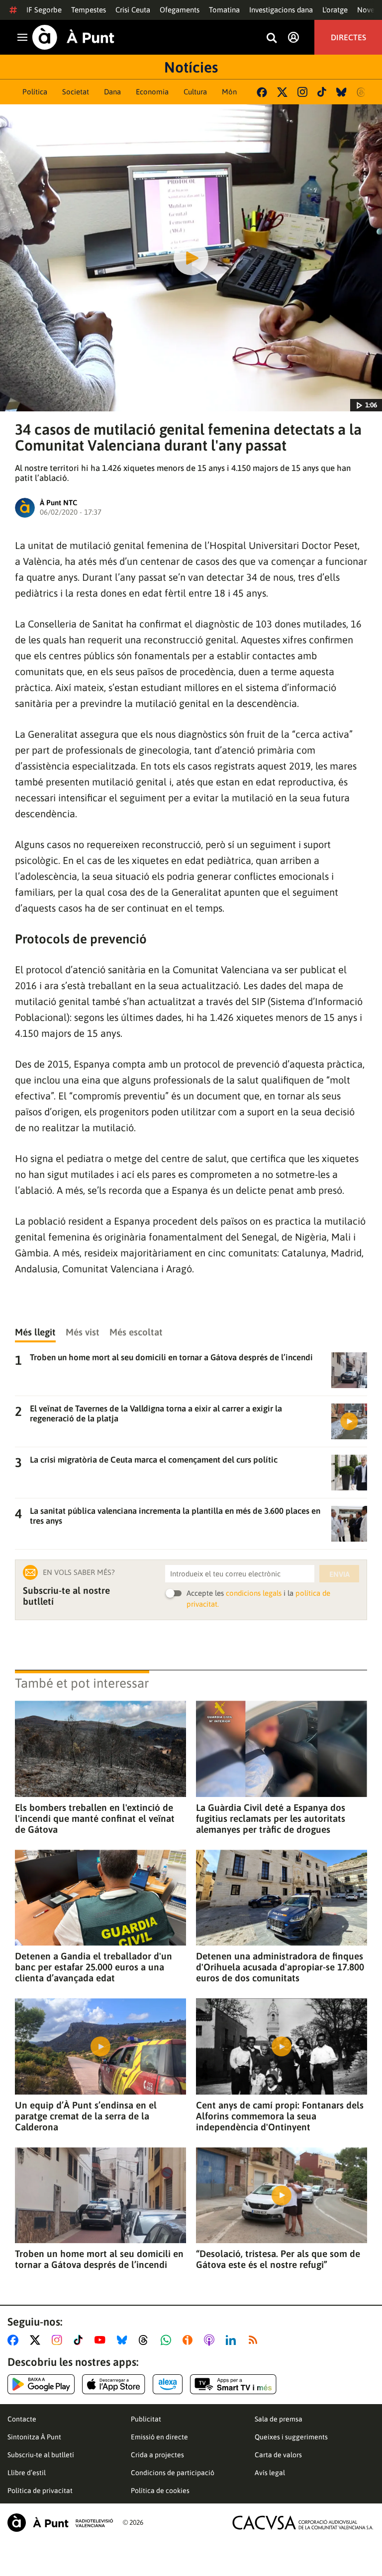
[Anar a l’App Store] (114, 2384)
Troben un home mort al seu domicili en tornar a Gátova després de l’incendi (99, 2259)
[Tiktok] (322, 92)
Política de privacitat (40, 2491)
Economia (152, 92)
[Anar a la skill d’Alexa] (168, 2384)
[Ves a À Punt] (73, 37)
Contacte (22, 2419)
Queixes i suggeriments (291, 2437)
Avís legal (270, 2473)
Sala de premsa (279, 2419)
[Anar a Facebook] (15, 2340)
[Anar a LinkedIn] (233, 2340)
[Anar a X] (37, 2340)
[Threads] (362, 92)
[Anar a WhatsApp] (168, 2340)
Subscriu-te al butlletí (41, 2455)
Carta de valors (278, 2455)
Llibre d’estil (27, 2473)
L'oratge (335, 10)
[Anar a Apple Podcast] (211, 2340)
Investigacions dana (281, 10)
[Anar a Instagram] (59, 2340)
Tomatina (224, 10)
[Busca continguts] (272, 39)
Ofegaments (180, 10)
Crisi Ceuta (133, 10)
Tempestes (89, 10)
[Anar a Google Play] (41, 2384)
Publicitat (146, 2419)
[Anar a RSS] (255, 2340)
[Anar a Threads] (146, 2340)
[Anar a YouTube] (102, 2340)
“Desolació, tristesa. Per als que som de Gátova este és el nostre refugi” (278, 2259)
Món (229, 92)
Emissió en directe (159, 2437)
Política (35, 92)
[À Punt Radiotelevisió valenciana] (60, 2523)
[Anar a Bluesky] (124, 2340)
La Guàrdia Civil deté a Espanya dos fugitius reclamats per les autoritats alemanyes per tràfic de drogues (271, 1818)
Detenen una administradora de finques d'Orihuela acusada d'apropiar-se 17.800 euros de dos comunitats (280, 1967)
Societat (76, 92)
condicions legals (254, 1593)
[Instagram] (302, 92)
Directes (348, 37)
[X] (282, 92)
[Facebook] (262, 92)
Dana (112, 92)
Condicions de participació (173, 2473)
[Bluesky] (341, 92)
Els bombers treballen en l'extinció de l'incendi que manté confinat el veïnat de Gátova (95, 1818)
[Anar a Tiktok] (80, 2340)
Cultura (195, 92)
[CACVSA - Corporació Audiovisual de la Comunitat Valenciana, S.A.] (303, 2523)
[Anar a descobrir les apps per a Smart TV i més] (233, 2384)
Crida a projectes (157, 2455)
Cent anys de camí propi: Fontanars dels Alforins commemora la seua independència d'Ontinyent (280, 2116)
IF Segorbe (44, 10)
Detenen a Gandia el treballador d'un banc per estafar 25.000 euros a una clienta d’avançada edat (94, 1967)
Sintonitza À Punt (34, 2437)
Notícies (191, 67)
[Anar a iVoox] (190, 2340)
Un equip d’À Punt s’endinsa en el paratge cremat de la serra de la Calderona (86, 2116)
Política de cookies (160, 2491)
